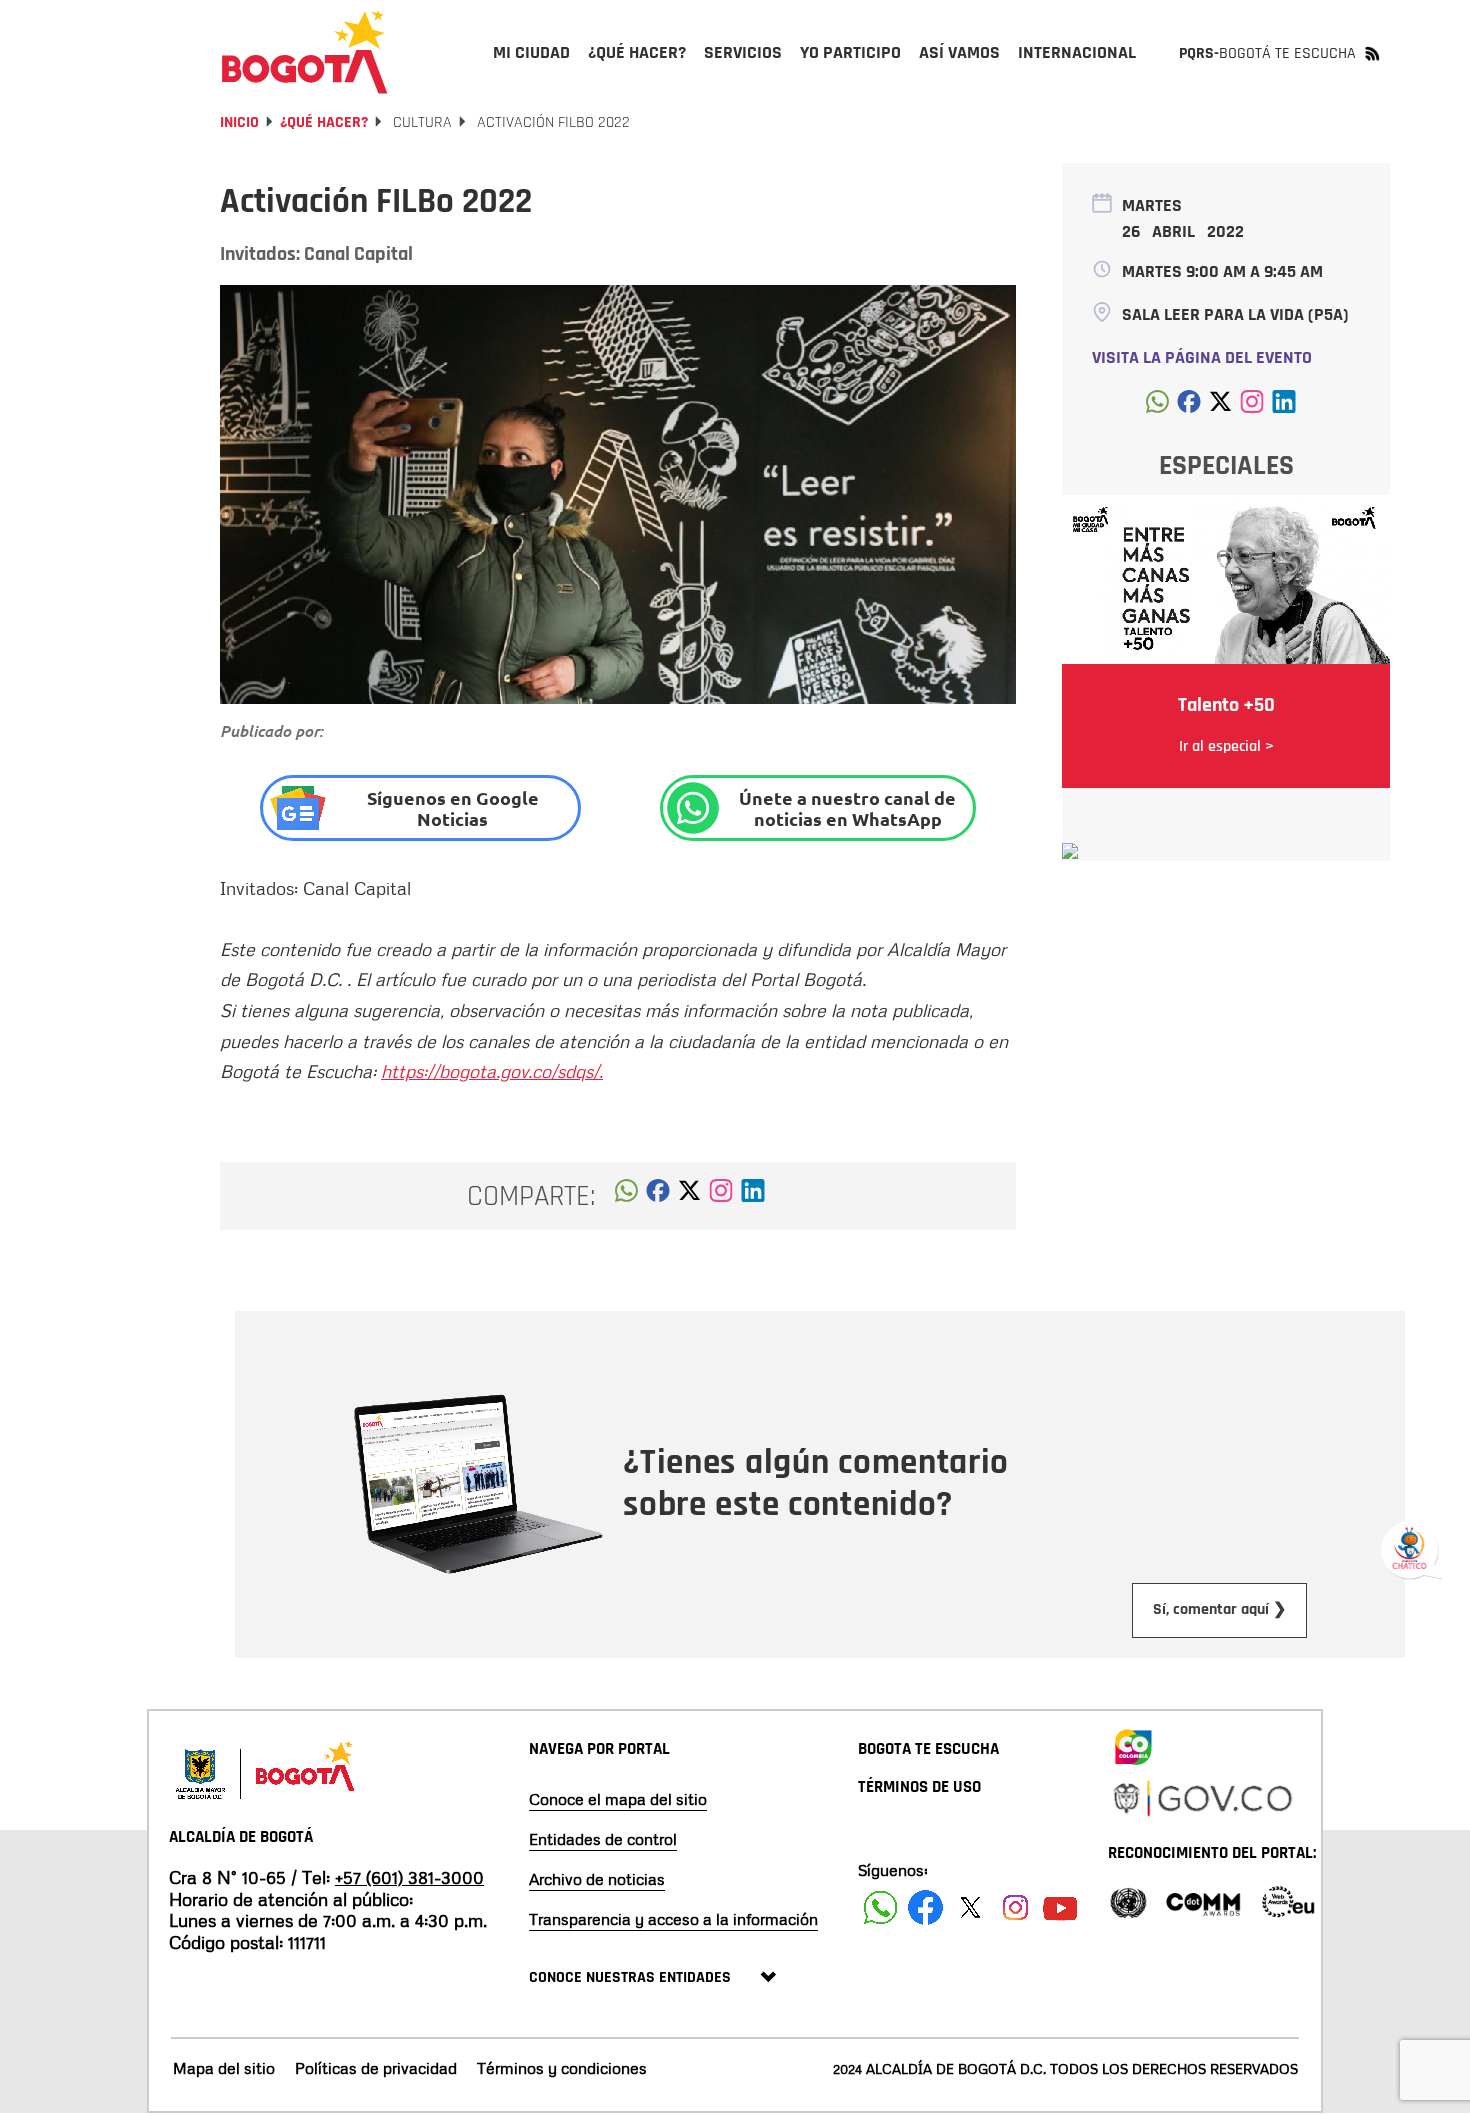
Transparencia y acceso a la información (673, 1919)
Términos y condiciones (562, 2068)
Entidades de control (603, 1839)
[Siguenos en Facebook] (880, 1907)
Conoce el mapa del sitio (618, 1799)
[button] (626, 1196)
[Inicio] (305, 52)
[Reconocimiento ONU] (1128, 1900)
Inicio (239, 122)
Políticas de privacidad (376, 2068)
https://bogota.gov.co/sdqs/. (492, 1071)
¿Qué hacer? (324, 122)
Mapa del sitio (224, 2068)
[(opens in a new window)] (721, 1196)
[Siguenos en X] (970, 1907)
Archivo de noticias (597, 1879)
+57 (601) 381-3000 (409, 1877)
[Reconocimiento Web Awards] (1288, 1900)
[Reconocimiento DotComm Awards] (1203, 1900)
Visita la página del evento (1202, 357)
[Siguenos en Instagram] (1015, 1907)
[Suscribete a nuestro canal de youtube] (1060, 1907)
